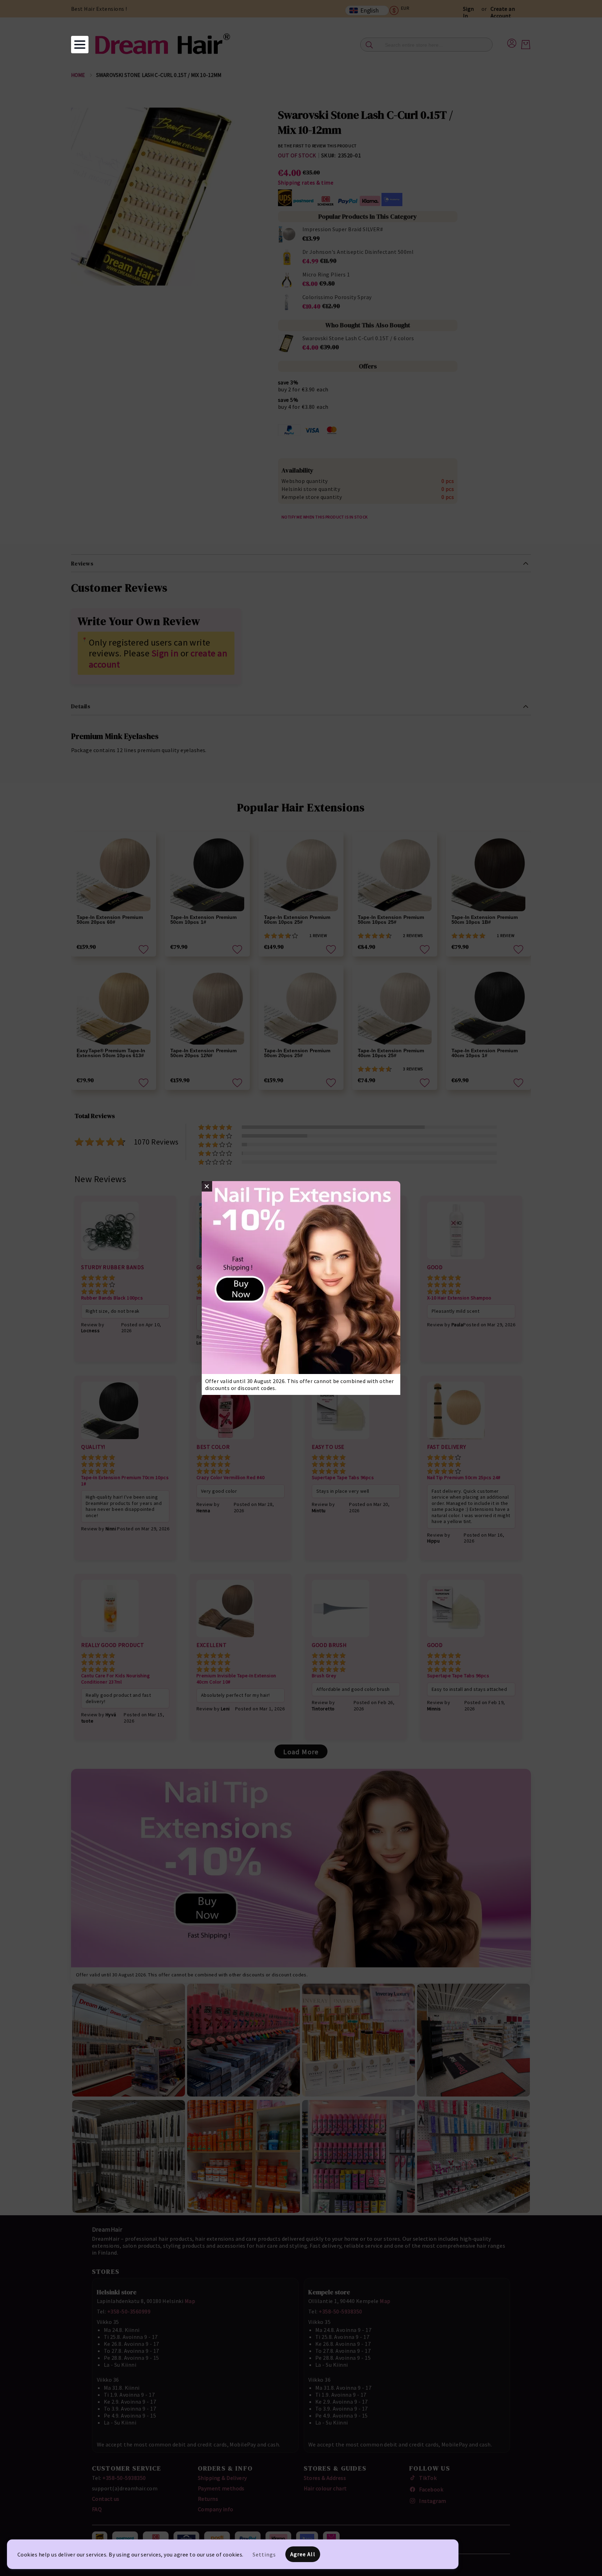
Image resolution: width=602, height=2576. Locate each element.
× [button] (207, 1186)
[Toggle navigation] (80, 45)
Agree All (303, 2554)
